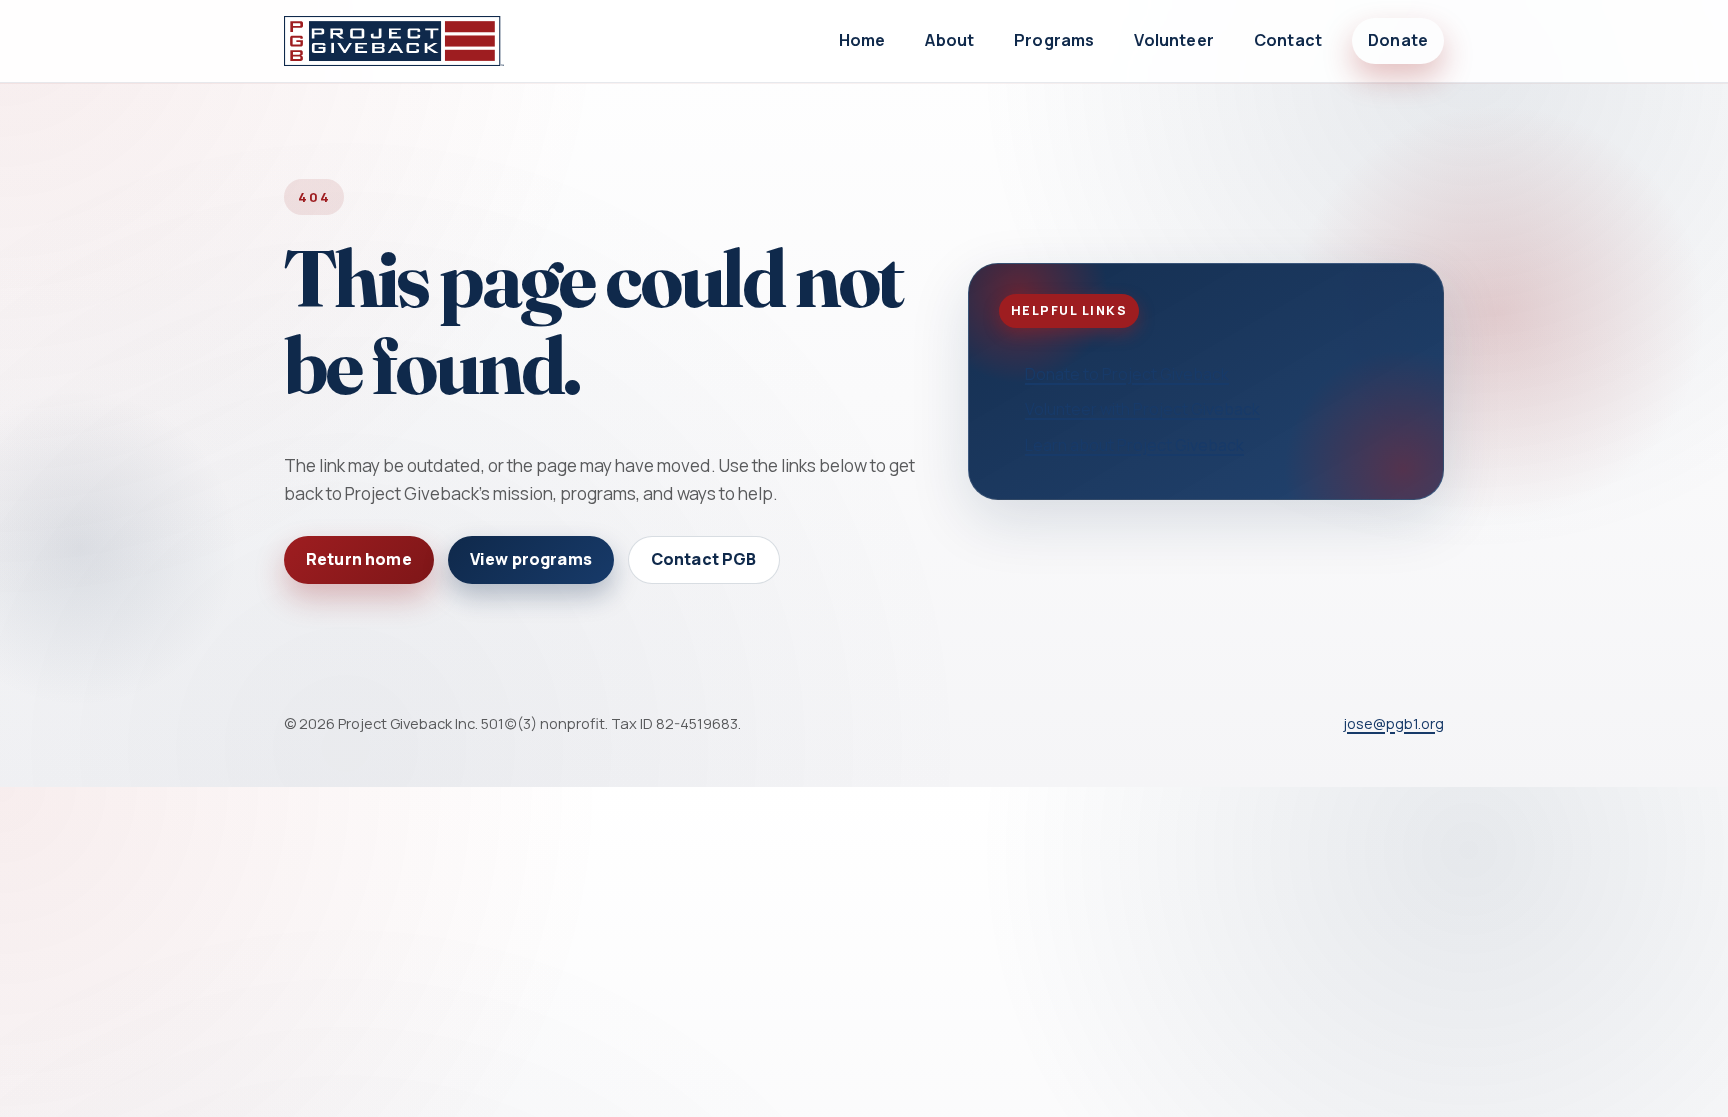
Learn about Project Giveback (1134, 445)
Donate (1398, 40)
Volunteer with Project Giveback (1142, 409)
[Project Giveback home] (394, 41)
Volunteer (1173, 40)
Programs (1054, 40)
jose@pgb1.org (1393, 723)
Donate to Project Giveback (1127, 374)
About (949, 40)
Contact (1288, 40)
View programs (531, 559)
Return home (359, 559)
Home (862, 40)
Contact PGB (704, 559)
